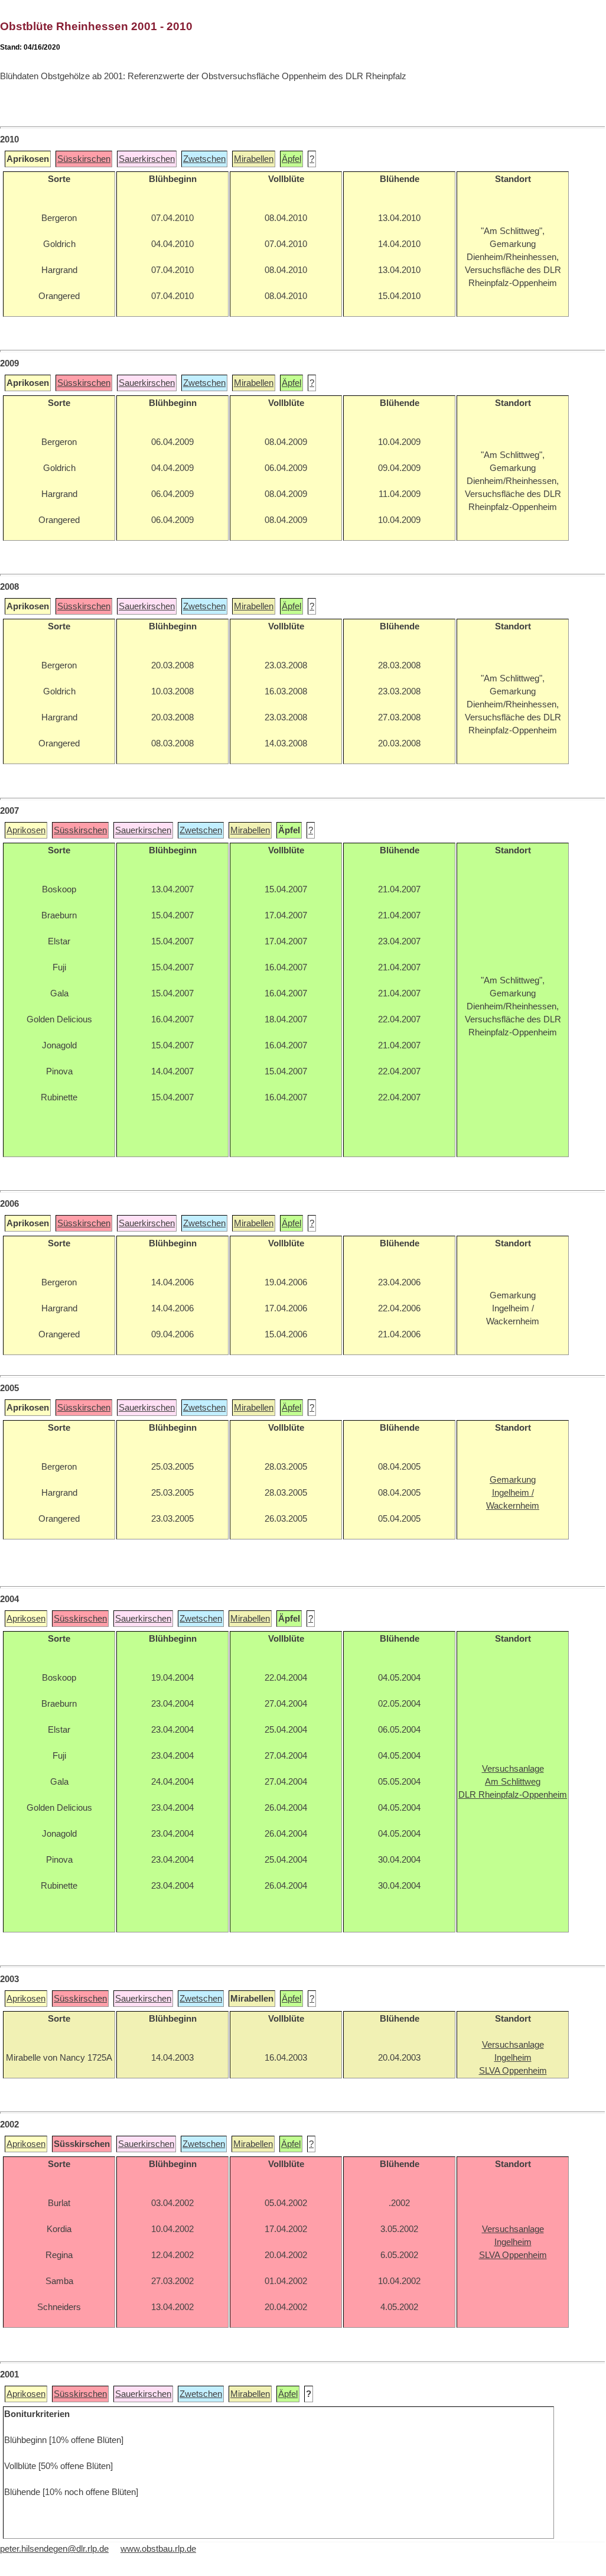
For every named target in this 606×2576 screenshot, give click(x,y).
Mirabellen (254, 159)
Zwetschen (204, 159)
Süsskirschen (84, 159)
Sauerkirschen (147, 159)
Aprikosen (26, 830)
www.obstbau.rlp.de (158, 2549)
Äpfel (291, 159)
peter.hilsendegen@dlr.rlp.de (54, 2549)
